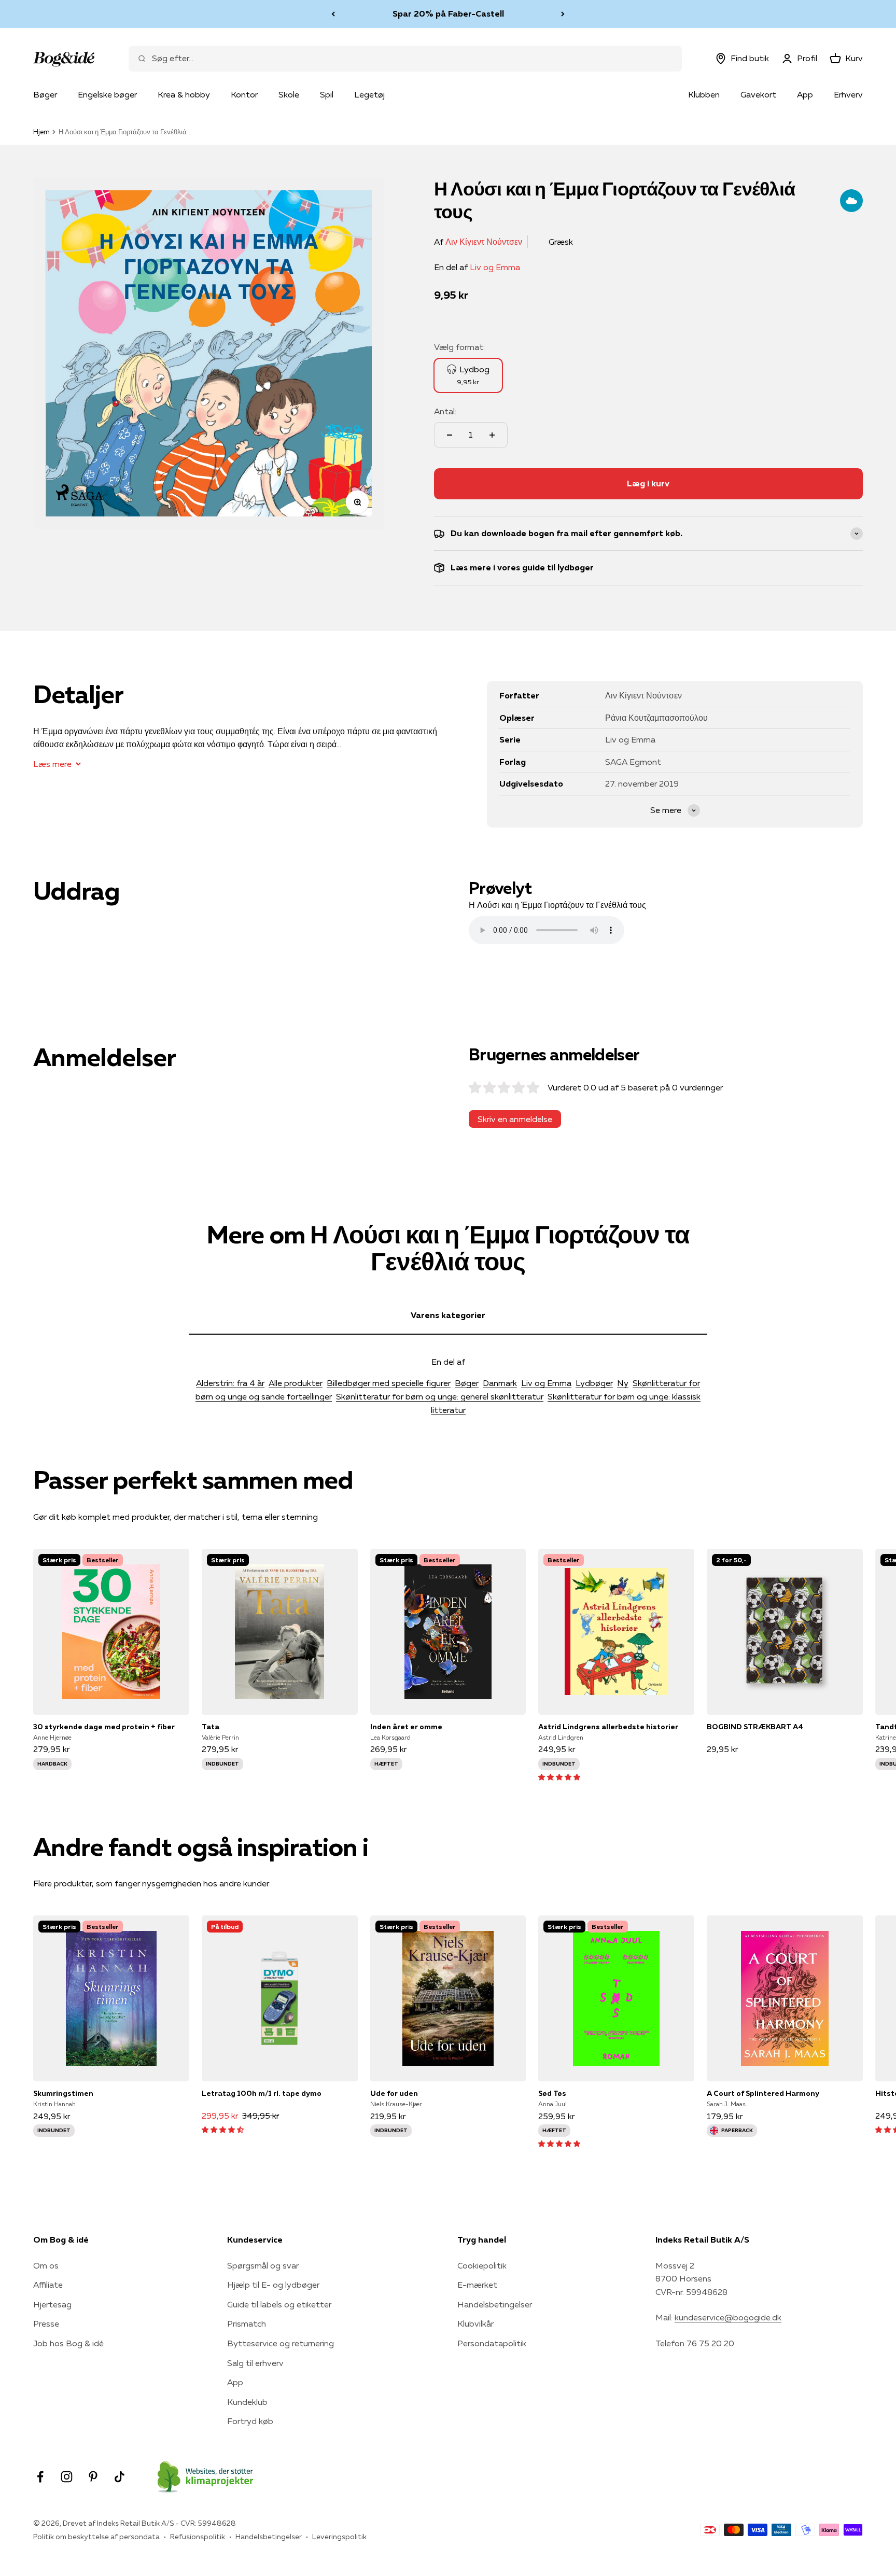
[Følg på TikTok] (120, 2477)
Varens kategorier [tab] (448, 1315)
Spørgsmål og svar (263, 2265)
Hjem (41, 132)
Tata (211, 1727)
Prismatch (247, 2323)
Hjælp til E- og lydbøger (273, 2285)
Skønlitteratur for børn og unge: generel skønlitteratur (440, 1396)
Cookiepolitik (482, 2265)
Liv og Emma (495, 267)
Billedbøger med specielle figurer (389, 1383)
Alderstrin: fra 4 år (230, 1383)
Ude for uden (394, 2093)
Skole (289, 94)
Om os (46, 2265)
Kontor (244, 94)
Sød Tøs (552, 2093)
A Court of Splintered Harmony (763, 2093)
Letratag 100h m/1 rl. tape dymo (262, 2093)
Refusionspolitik (198, 2537)
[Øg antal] (492, 435)
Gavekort (758, 94)
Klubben (704, 94)
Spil (327, 94)
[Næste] (563, 14)
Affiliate (48, 2285)
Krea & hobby (184, 94)
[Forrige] (333, 14)
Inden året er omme (406, 1727)
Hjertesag (52, 2304)
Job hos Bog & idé (68, 2343)
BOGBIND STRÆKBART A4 (755, 1727)
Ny (623, 1383)
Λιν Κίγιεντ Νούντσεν (484, 242)
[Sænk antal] (450, 435)
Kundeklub (247, 2402)
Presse (46, 2323)
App (805, 94)
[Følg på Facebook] (40, 2477)
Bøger (45, 94)
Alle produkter (296, 1383)
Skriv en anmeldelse (515, 1119)
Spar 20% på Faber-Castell (448, 13)
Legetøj (369, 94)
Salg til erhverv (255, 2363)
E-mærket (477, 2285)
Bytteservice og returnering (281, 2343)
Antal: (445, 411)
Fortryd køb (250, 2421)
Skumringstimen (63, 2093)
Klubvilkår (475, 2323)
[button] (559, 1776)
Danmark (500, 1383)
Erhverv (848, 94)
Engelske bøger (107, 94)
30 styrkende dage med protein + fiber (104, 1727)
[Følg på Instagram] (67, 2477)
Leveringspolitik (339, 2537)
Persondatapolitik (492, 2343)
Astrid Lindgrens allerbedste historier (608, 1727)
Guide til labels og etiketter (279, 2304)
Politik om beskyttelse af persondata (96, 2537)
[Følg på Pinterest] (93, 2477)
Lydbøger (594, 1383)
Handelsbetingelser (495, 2304)
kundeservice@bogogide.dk (728, 2317)
